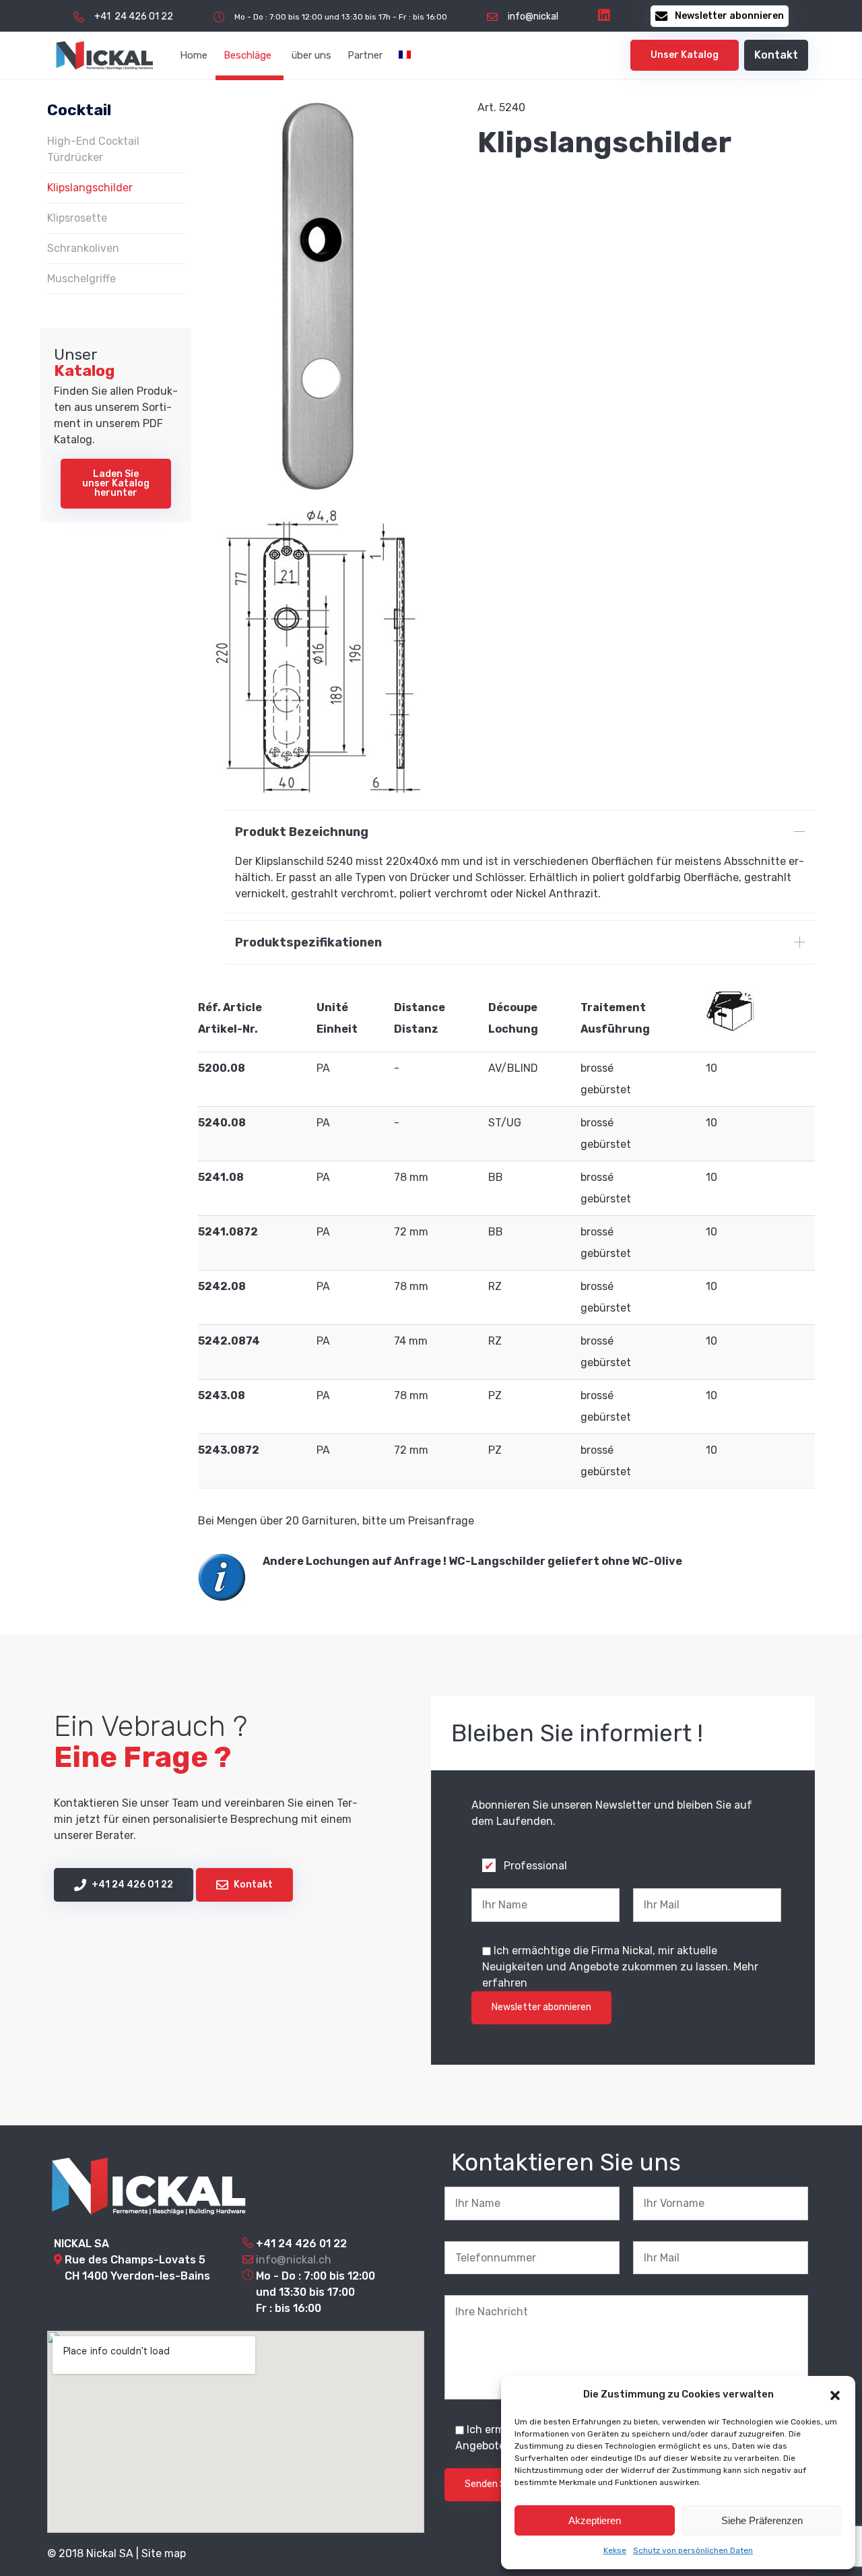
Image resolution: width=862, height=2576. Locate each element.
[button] (835, 2394)
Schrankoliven (83, 248)
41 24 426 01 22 (305, 2244)
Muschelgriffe (81, 279)
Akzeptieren (595, 2520)
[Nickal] (104, 55)
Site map (164, 2553)
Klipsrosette (77, 218)
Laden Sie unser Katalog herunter (116, 483)
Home (194, 55)
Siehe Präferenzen (762, 2520)
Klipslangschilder (90, 188)
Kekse (615, 2550)
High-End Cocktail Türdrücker (93, 149)
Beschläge (247, 55)
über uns (311, 55)
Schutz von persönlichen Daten (693, 2550)
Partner (365, 55)
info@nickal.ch (294, 2260)
